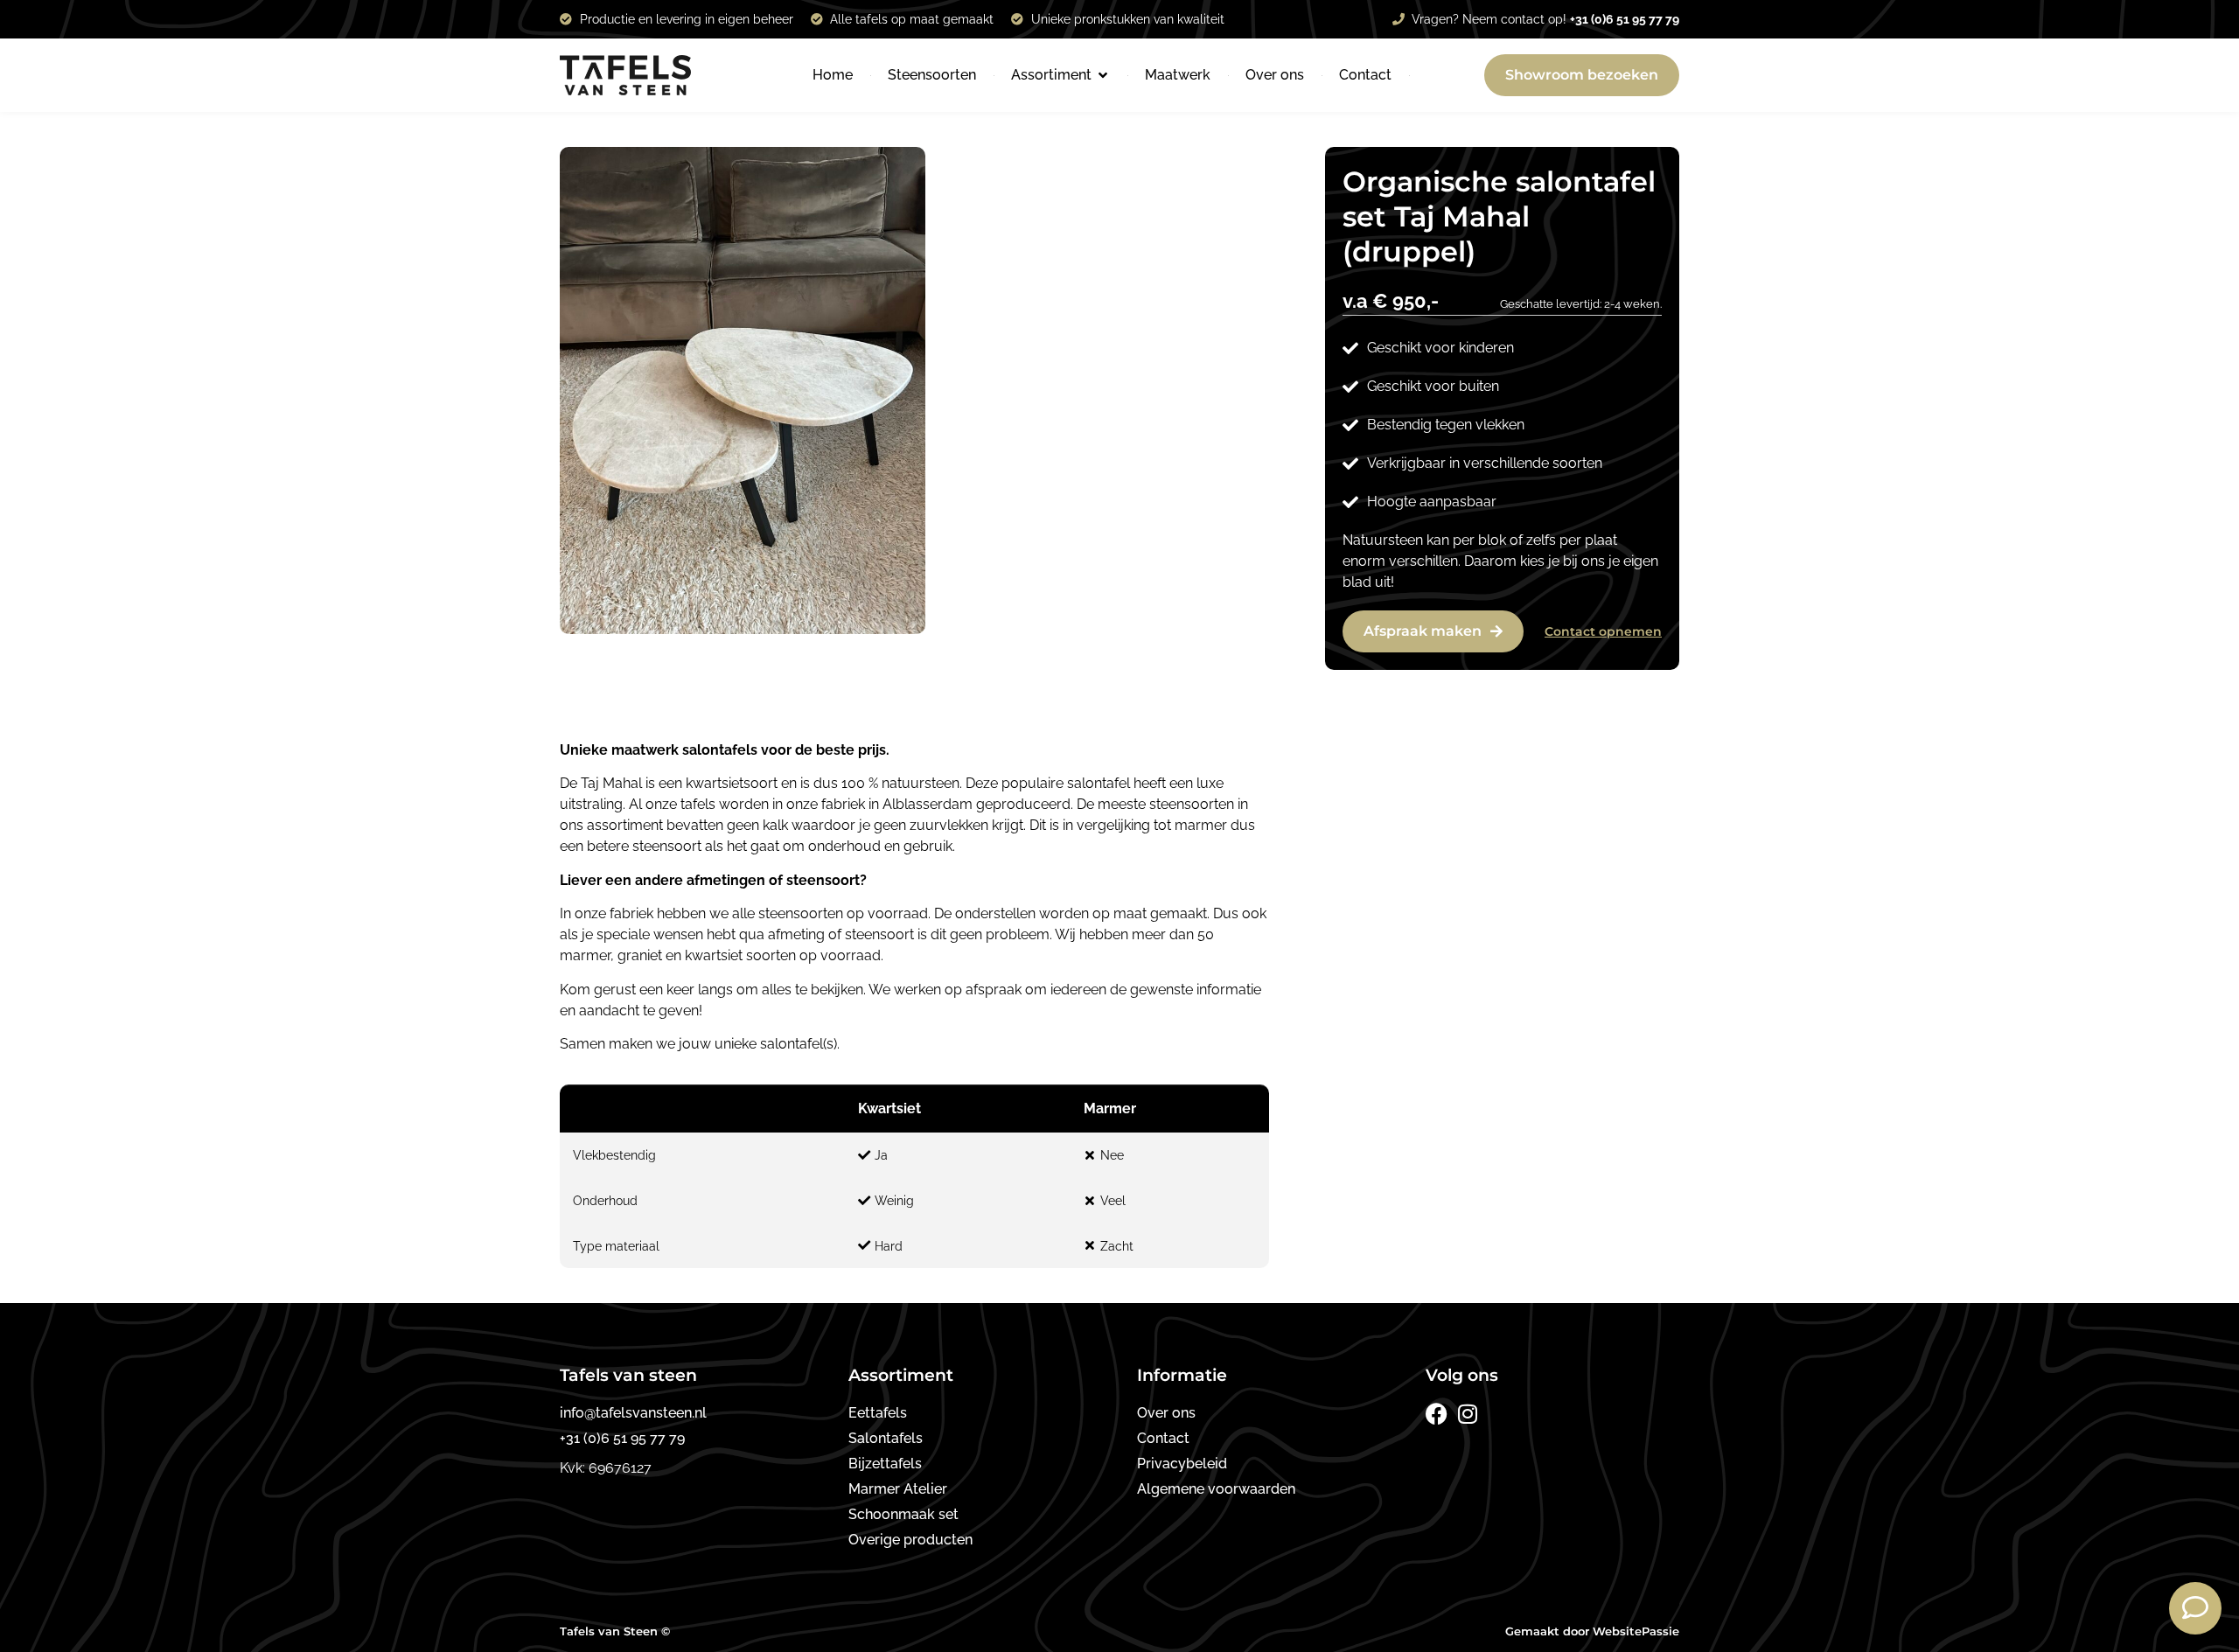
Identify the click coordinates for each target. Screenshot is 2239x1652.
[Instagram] (1467, 1414)
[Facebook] (1437, 1414)
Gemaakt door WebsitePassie (1592, 1631)
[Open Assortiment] (1103, 75)
